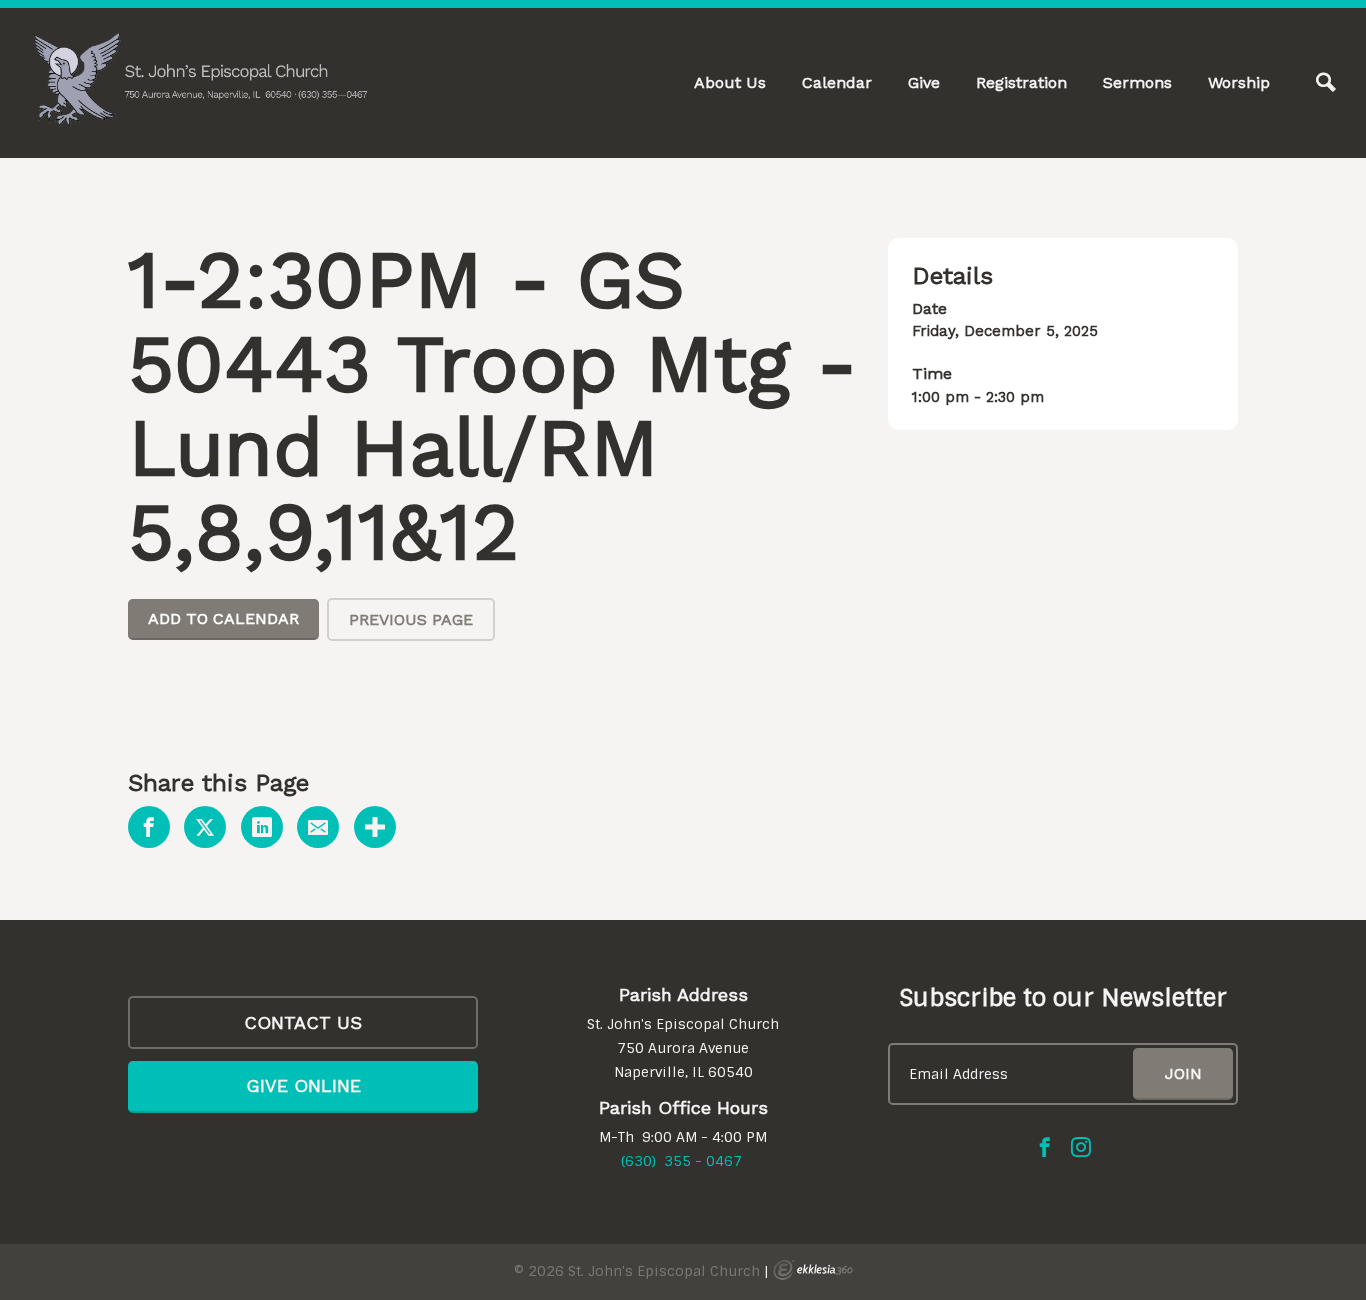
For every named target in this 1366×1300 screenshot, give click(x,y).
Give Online (303, 1085)
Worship (1239, 82)
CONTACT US (303, 1022)
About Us (730, 82)
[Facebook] (1045, 1147)
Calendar (837, 82)
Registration (1021, 82)
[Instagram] (1081, 1147)
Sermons (1137, 82)
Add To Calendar (223, 618)
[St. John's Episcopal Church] (200, 79)
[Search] (1326, 83)
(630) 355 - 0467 (681, 1161)
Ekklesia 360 (813, 1270)
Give (924, 82)
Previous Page (411, 619)
